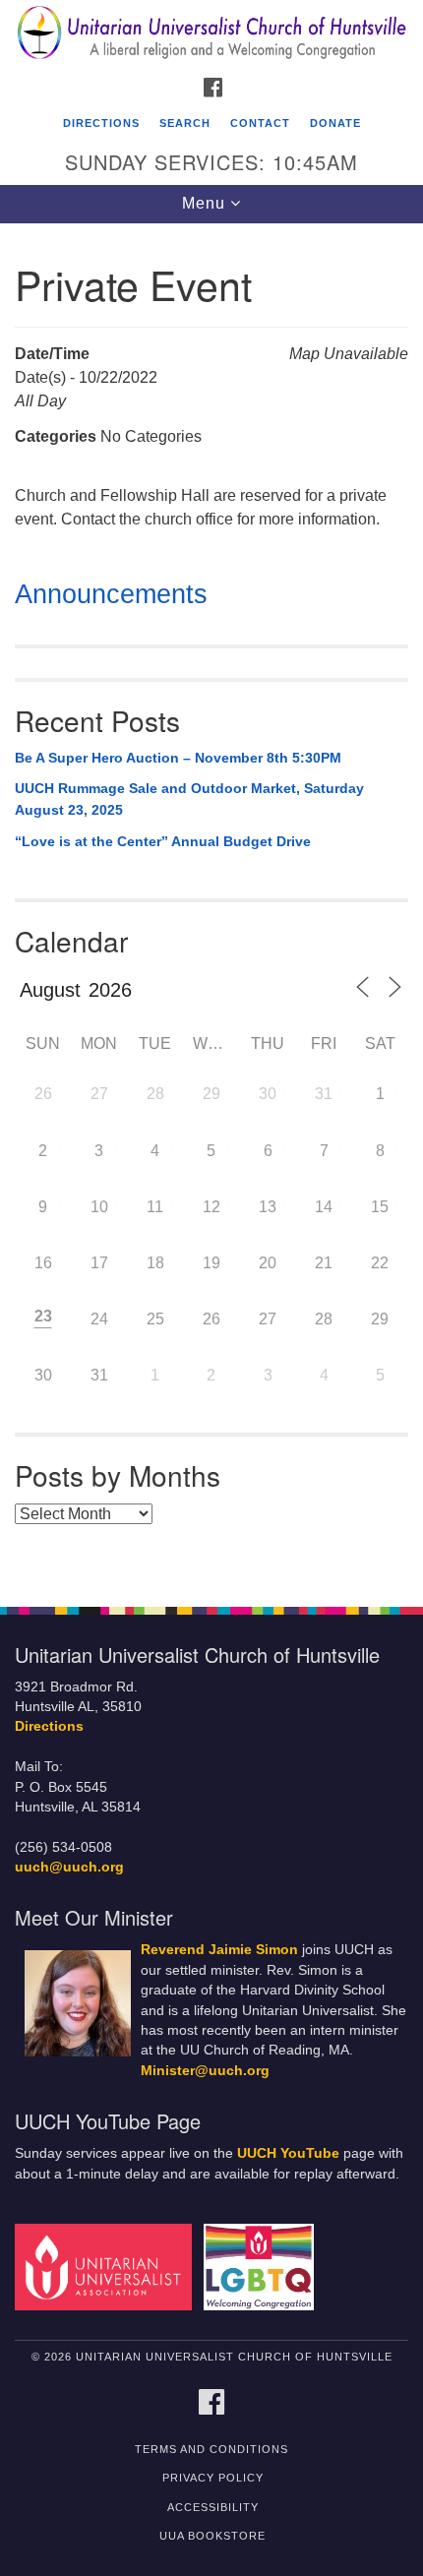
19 (211, 1263)
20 (268, 1263)
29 (211, 1094)
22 (380, 1263)
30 (268, 1094)
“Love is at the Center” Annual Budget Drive (163, 841)
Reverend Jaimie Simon (219, 1950)
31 (324, 1094)
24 (99, 1319)
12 (211, 1207)
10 (99, 1207)
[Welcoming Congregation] (263, 2267)
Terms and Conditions (211, 2449)
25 (155, 1319)
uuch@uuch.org (69, 1867)
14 (324, 1207)
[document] (211, 904)
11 (155, 1207)
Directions (101, 123)
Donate (335, 123)
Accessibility (213, 2507)
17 (99, 1263)
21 (324, 1263)
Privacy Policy (213, 2478)
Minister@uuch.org (205, 2071)
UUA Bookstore (212, 2536)
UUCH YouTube (288, 2153)
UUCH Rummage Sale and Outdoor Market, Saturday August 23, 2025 (189, 799)
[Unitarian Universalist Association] (107, 2267)
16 (43, 1263)
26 (43, 1094)
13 (268, 1207)
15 (380, 1207)
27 (99, 1094)
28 (155, 1094)
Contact (260, 123)
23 (43, 1316)
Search (185, 123)
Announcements (111, 594)
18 (155, 1263)
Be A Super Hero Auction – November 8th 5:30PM (178, 758)
